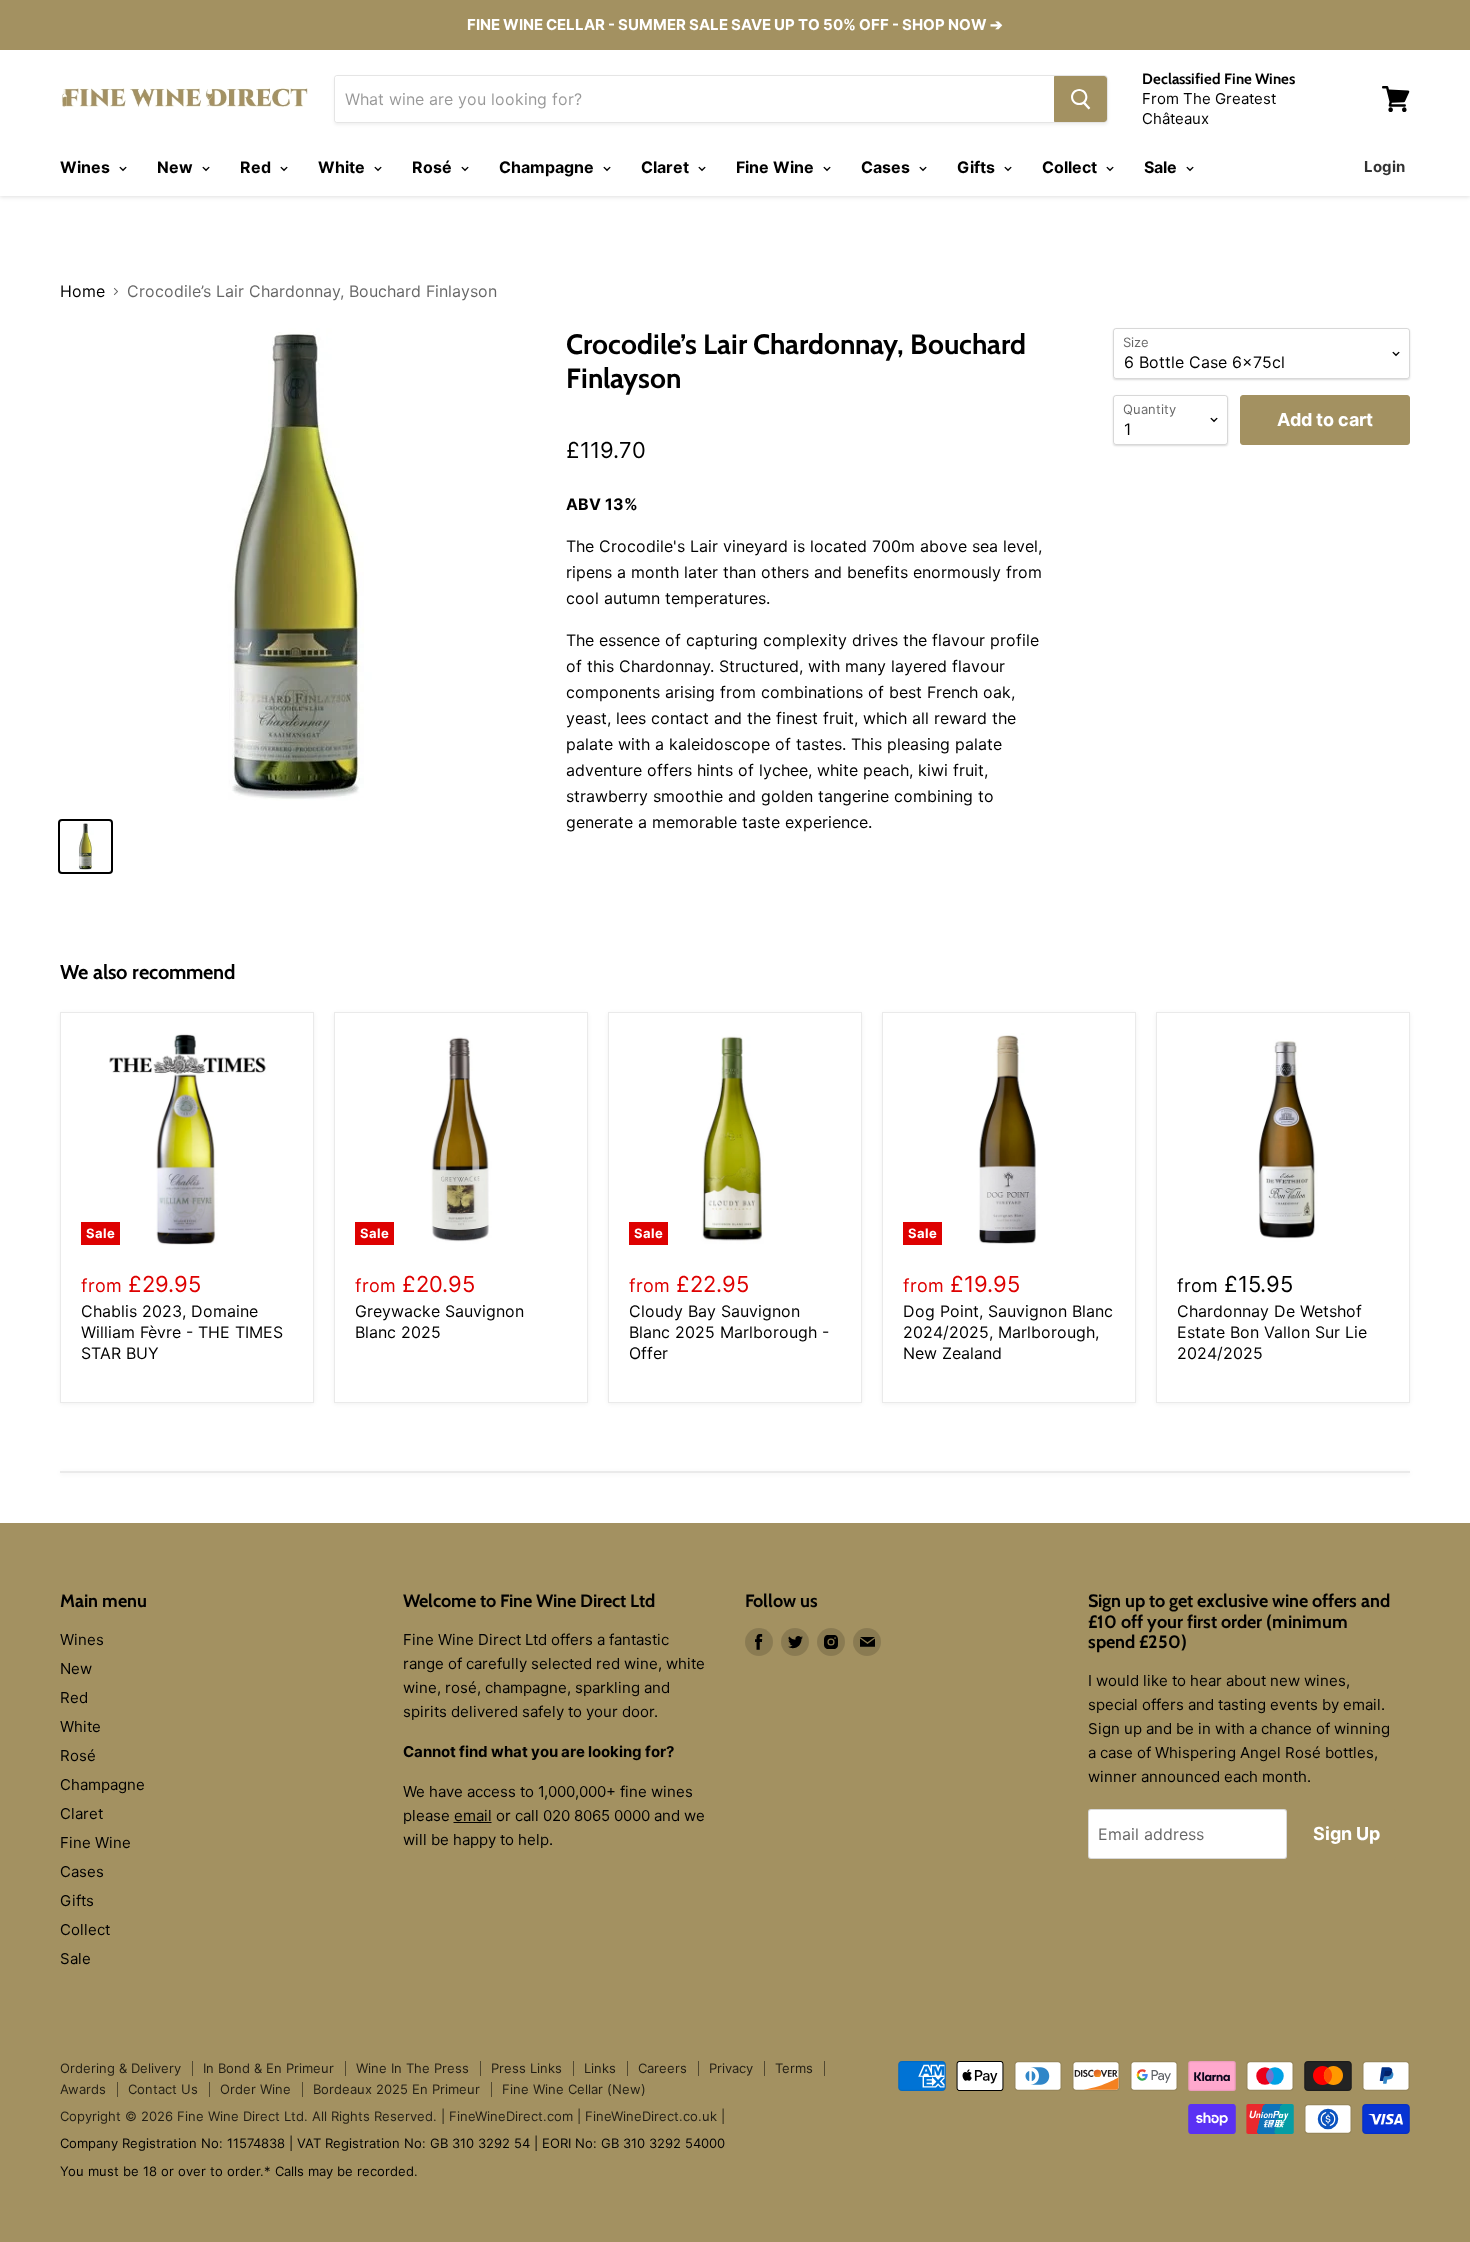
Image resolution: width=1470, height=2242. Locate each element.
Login (1384, 166)
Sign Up (1346, 1833)
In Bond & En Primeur (268, 2068)
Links (600, 2068)
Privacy (731, 2068)
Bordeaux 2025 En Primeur (396, 2089)
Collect (1071, 167)
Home (82, 291)
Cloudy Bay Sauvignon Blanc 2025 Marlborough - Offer (729, 1332)
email (473, 1815)
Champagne (548, 167)
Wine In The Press (412, 2068)
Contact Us (163, 2089)
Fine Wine (777, 167)
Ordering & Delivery (120, 2068)
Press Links (526, 2068)
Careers (662, 2068)
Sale (1162, 167)
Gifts (978, 167)
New (177, 167)
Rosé (434, 167)
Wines (87, 167)
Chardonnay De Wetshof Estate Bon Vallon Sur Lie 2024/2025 (1272, 1332)
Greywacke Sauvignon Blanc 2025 (439, 1321)
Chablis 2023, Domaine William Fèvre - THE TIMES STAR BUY (182, 1332)
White (343, 167)
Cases (887, 167)
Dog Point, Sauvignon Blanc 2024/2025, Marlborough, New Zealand (1008, 1332)
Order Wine (255, 2089)
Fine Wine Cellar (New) (574, 2089)
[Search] (1080, 99)
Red (257, 167)
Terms (794, 2068)
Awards (83, 2089)
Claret (667, 167)
